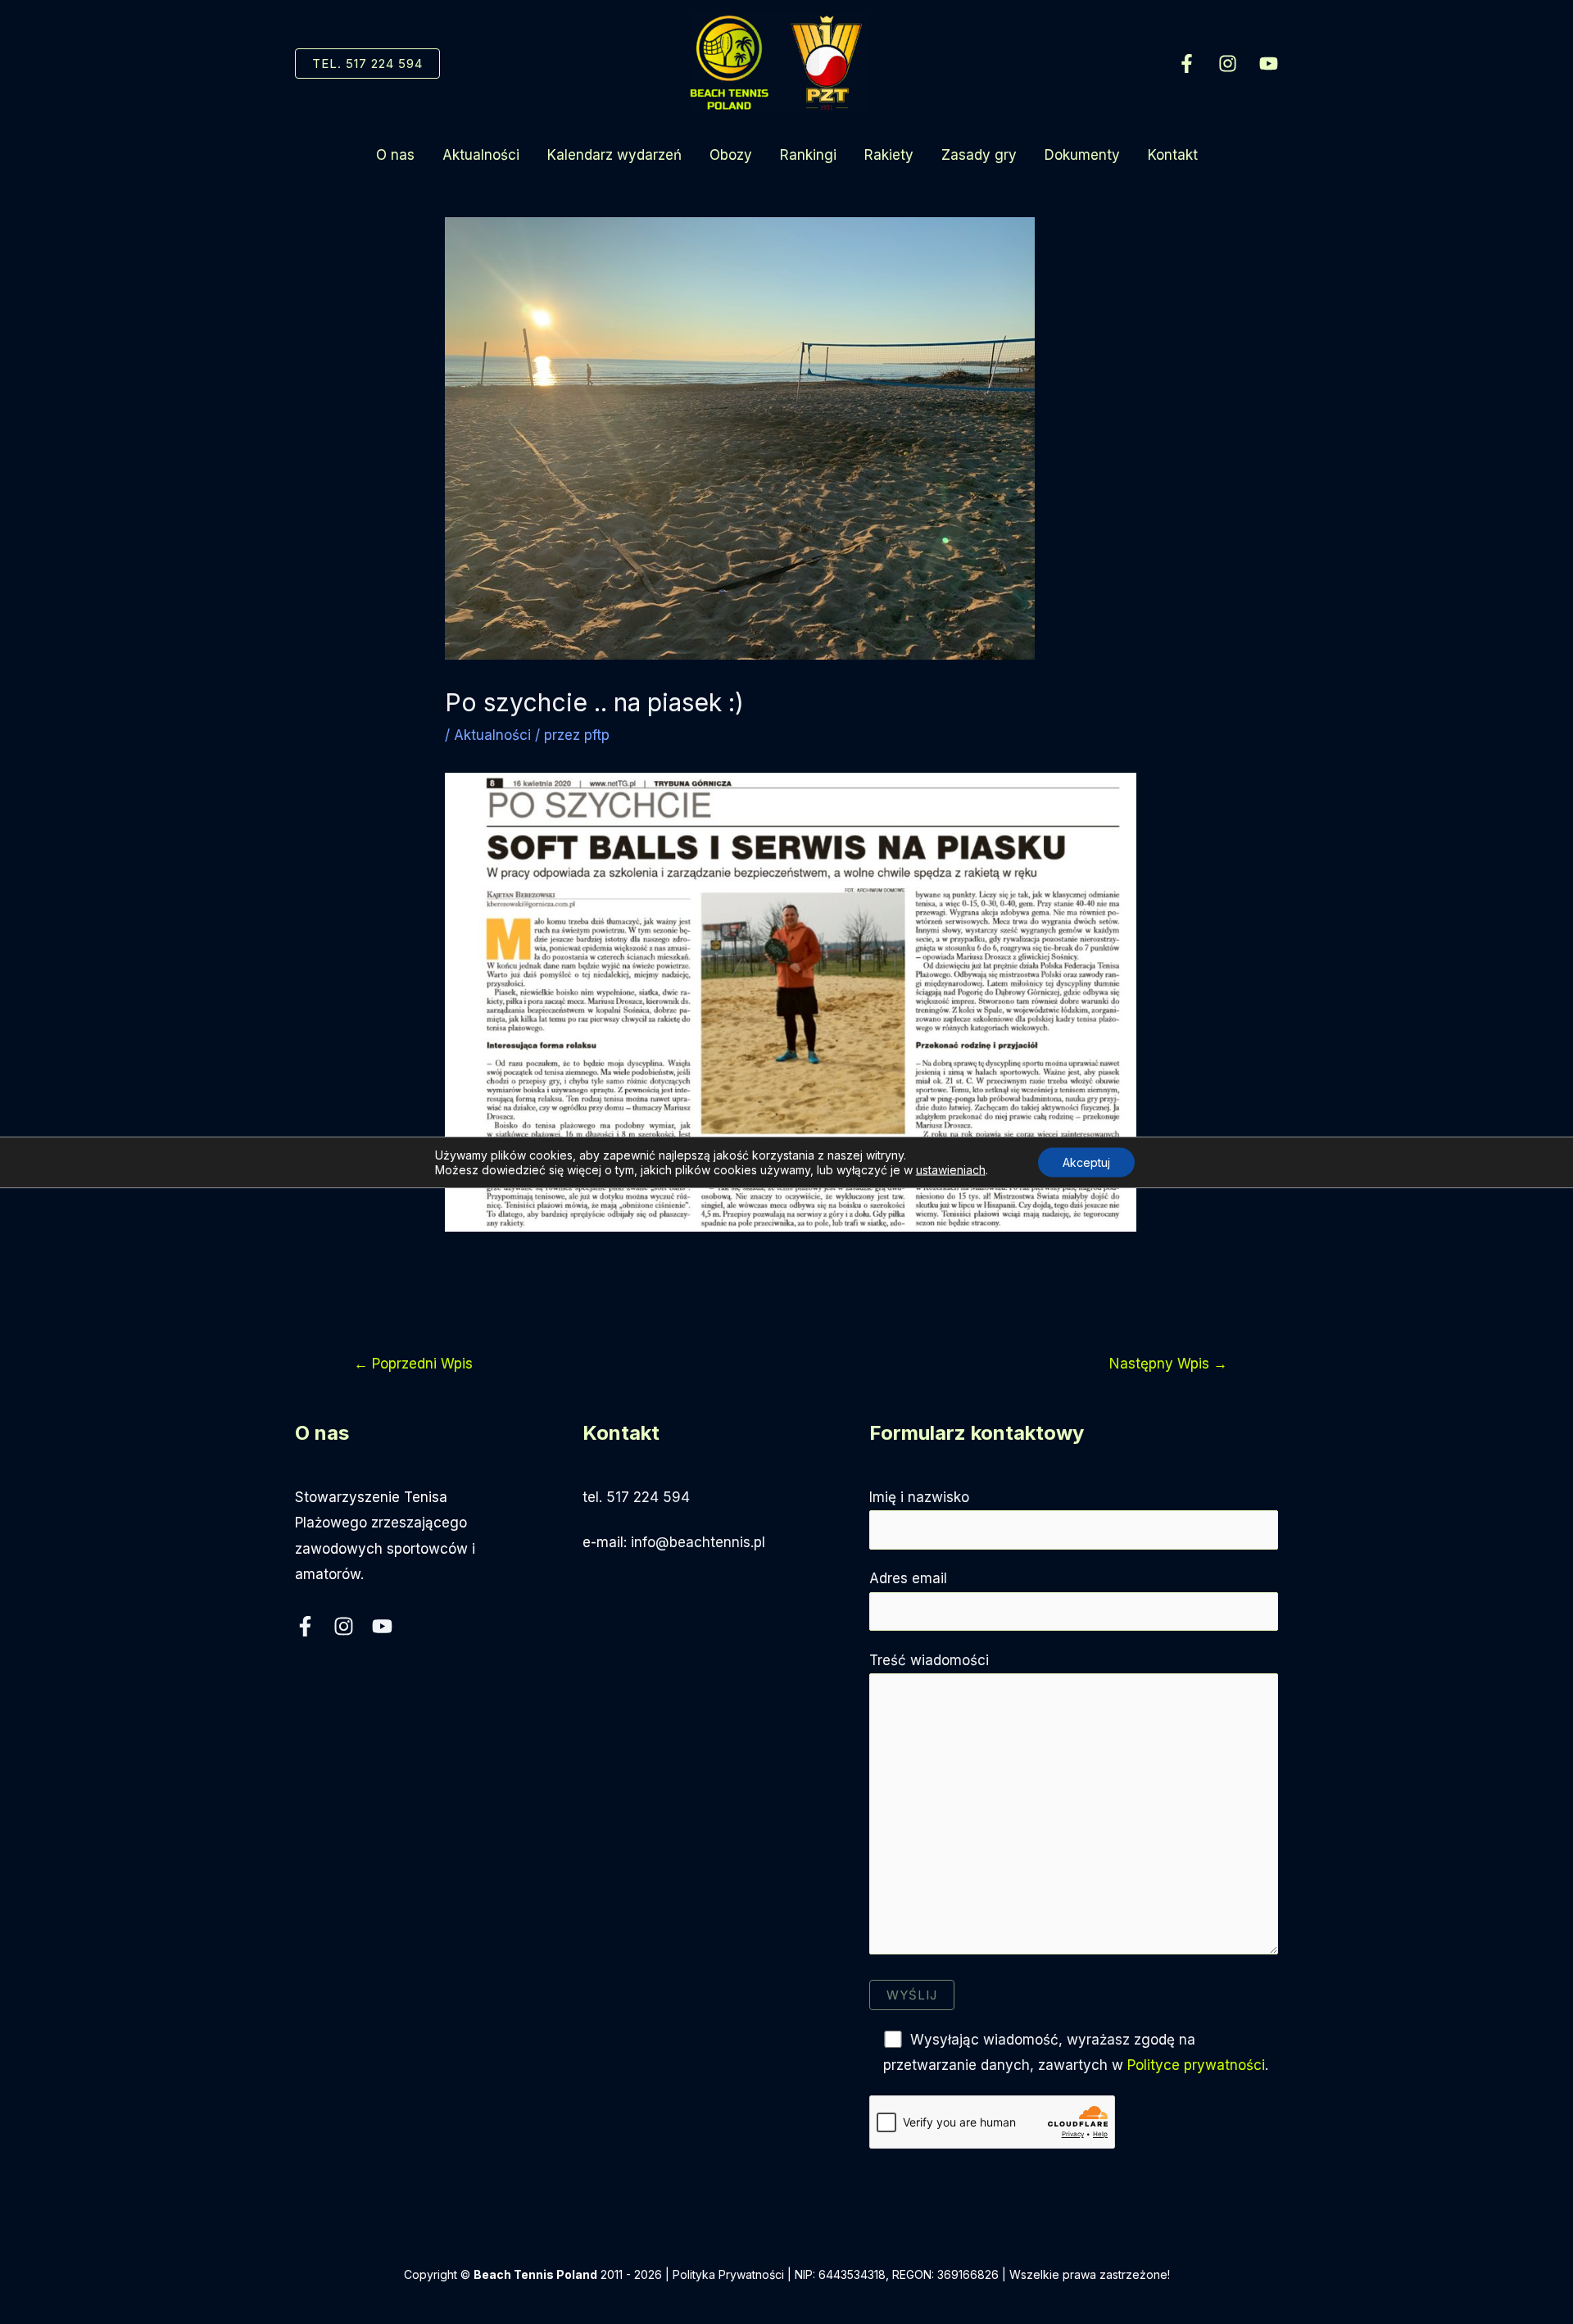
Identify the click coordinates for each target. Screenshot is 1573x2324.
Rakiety (889, 155)
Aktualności (481, 155)
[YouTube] (1269, 64)
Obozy (731, 155)
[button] (367, 64)
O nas (395, 155)
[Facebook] (1187, 64)
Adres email (908, 1578)
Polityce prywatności (1196, 2065)
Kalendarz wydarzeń (614, 155)
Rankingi (808, 155)
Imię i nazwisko (919, 1497)
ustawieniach (951, 1170)
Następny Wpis (1168, 1364)
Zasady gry (979, 155)
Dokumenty (1082, 155)
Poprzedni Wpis (413, 1364)
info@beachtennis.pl (698, 1542)
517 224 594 (648, 1497)
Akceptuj (1086, 1162)
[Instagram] (1228, 64)
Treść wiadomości (929, 1660)
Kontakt (1173, 155)
